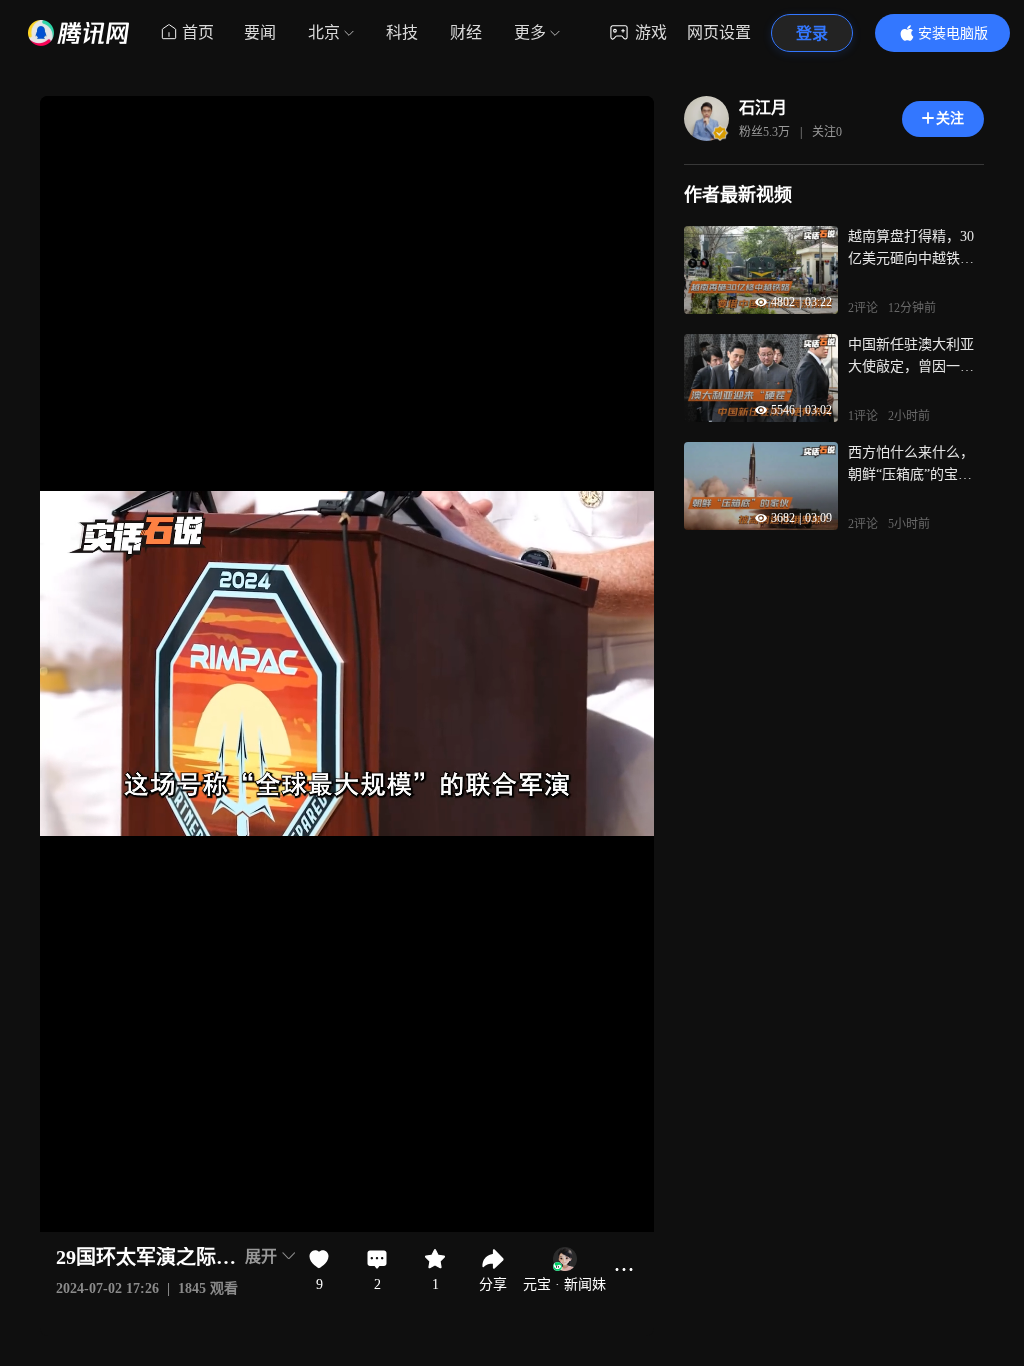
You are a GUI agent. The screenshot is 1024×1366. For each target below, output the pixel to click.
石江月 (763, 107)
